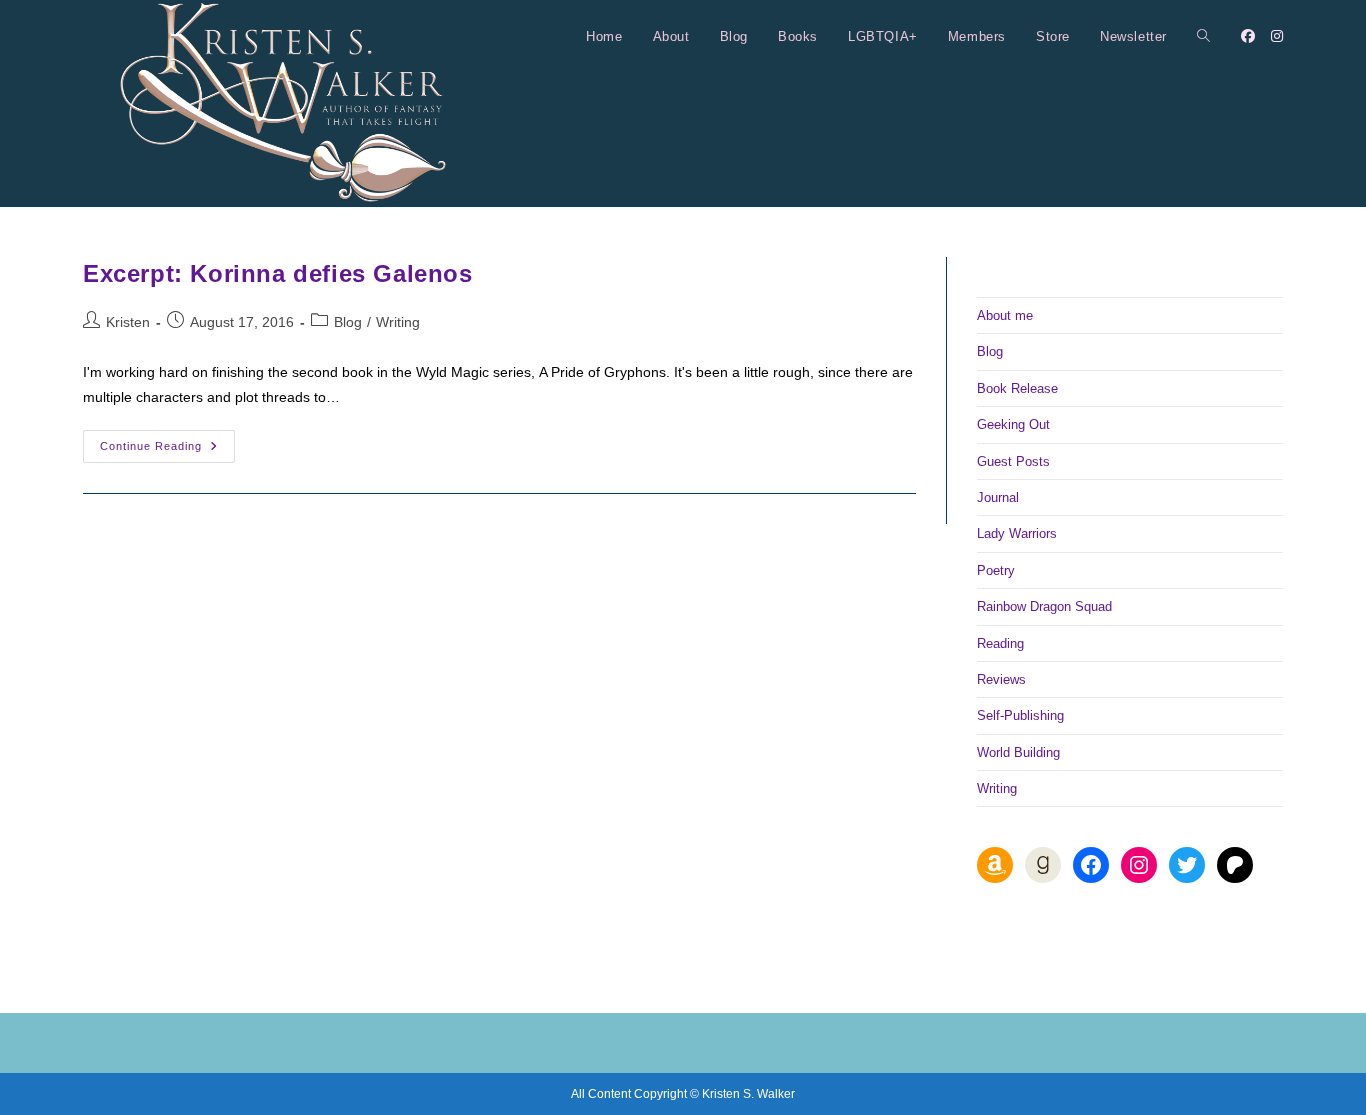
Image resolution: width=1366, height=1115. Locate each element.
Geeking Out (1013, 424)
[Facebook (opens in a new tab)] (1248, 36)
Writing (398, 322)
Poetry (996, 570)
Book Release (1017, 388)
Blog (348, 322)
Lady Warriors (1017, 533)
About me (1005, 315)
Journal (998, 497)
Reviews (1001, 679)
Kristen (128, 322)
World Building (1018, 752)
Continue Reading (167, 451)
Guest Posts (1013, 461)
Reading (1000, 643)
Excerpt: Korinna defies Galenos (278, 273)
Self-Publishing (1020, 715)
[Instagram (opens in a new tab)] (1277, 36)
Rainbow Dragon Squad (1044, 606)
